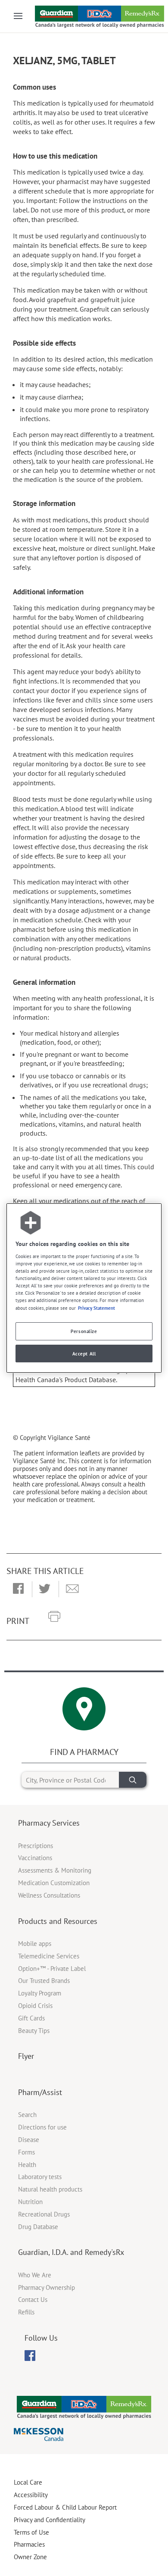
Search (27, 2115)
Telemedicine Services (49, 1956)
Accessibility (31, 2495)
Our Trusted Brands (44, 1981)
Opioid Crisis (35, 2006)
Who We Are (35, 2275)
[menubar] (30, 2356)
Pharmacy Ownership (47, 2287)
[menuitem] (30, 2356)
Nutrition (30, 2202)
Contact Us (33, 2300)
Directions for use (42, 2127)
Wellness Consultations (49, 1895)
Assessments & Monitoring (55, 1870)
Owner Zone (30, 2557)
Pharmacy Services (49, 1823)
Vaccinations (35, 1858)
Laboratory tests (40, 2177)
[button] (18, 1589)
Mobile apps (35, 1944)
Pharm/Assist (40, 2092)
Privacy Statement (96, 1308)
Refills (26, 2312)
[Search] (133, 1780)
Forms (26, 2152)
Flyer (26, 2056)
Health (27, 2165)
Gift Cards (31, 2018)
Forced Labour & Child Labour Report (65, 2507)
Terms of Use (31, 2532)
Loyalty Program (40, 1993)
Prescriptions (36, 1846)
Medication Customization (54, 1883)
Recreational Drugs (44, 2214)
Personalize (84, 1331)
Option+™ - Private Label (52, 1969)
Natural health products (50, 2189)
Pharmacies (29, 2544)
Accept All (84, 1354)
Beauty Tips (34, 2031)
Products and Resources (58, 1921)
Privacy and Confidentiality (50, 2520)
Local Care (28, 2482)
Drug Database (38, 2227)
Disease (29, 2140)
